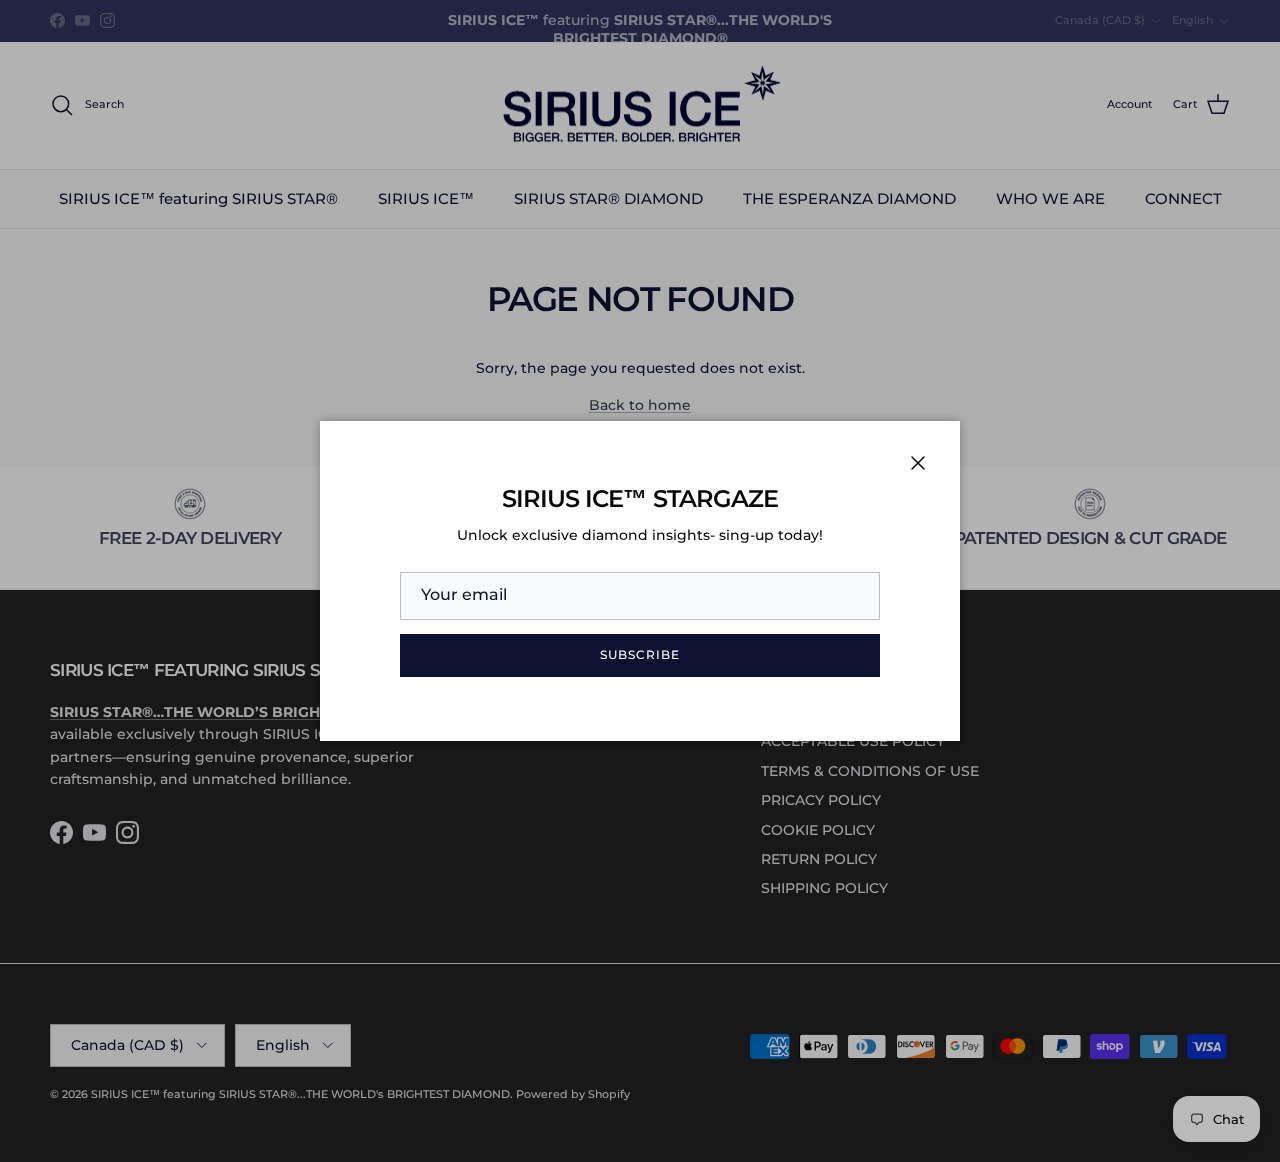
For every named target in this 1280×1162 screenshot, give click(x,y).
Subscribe (640, 654)
